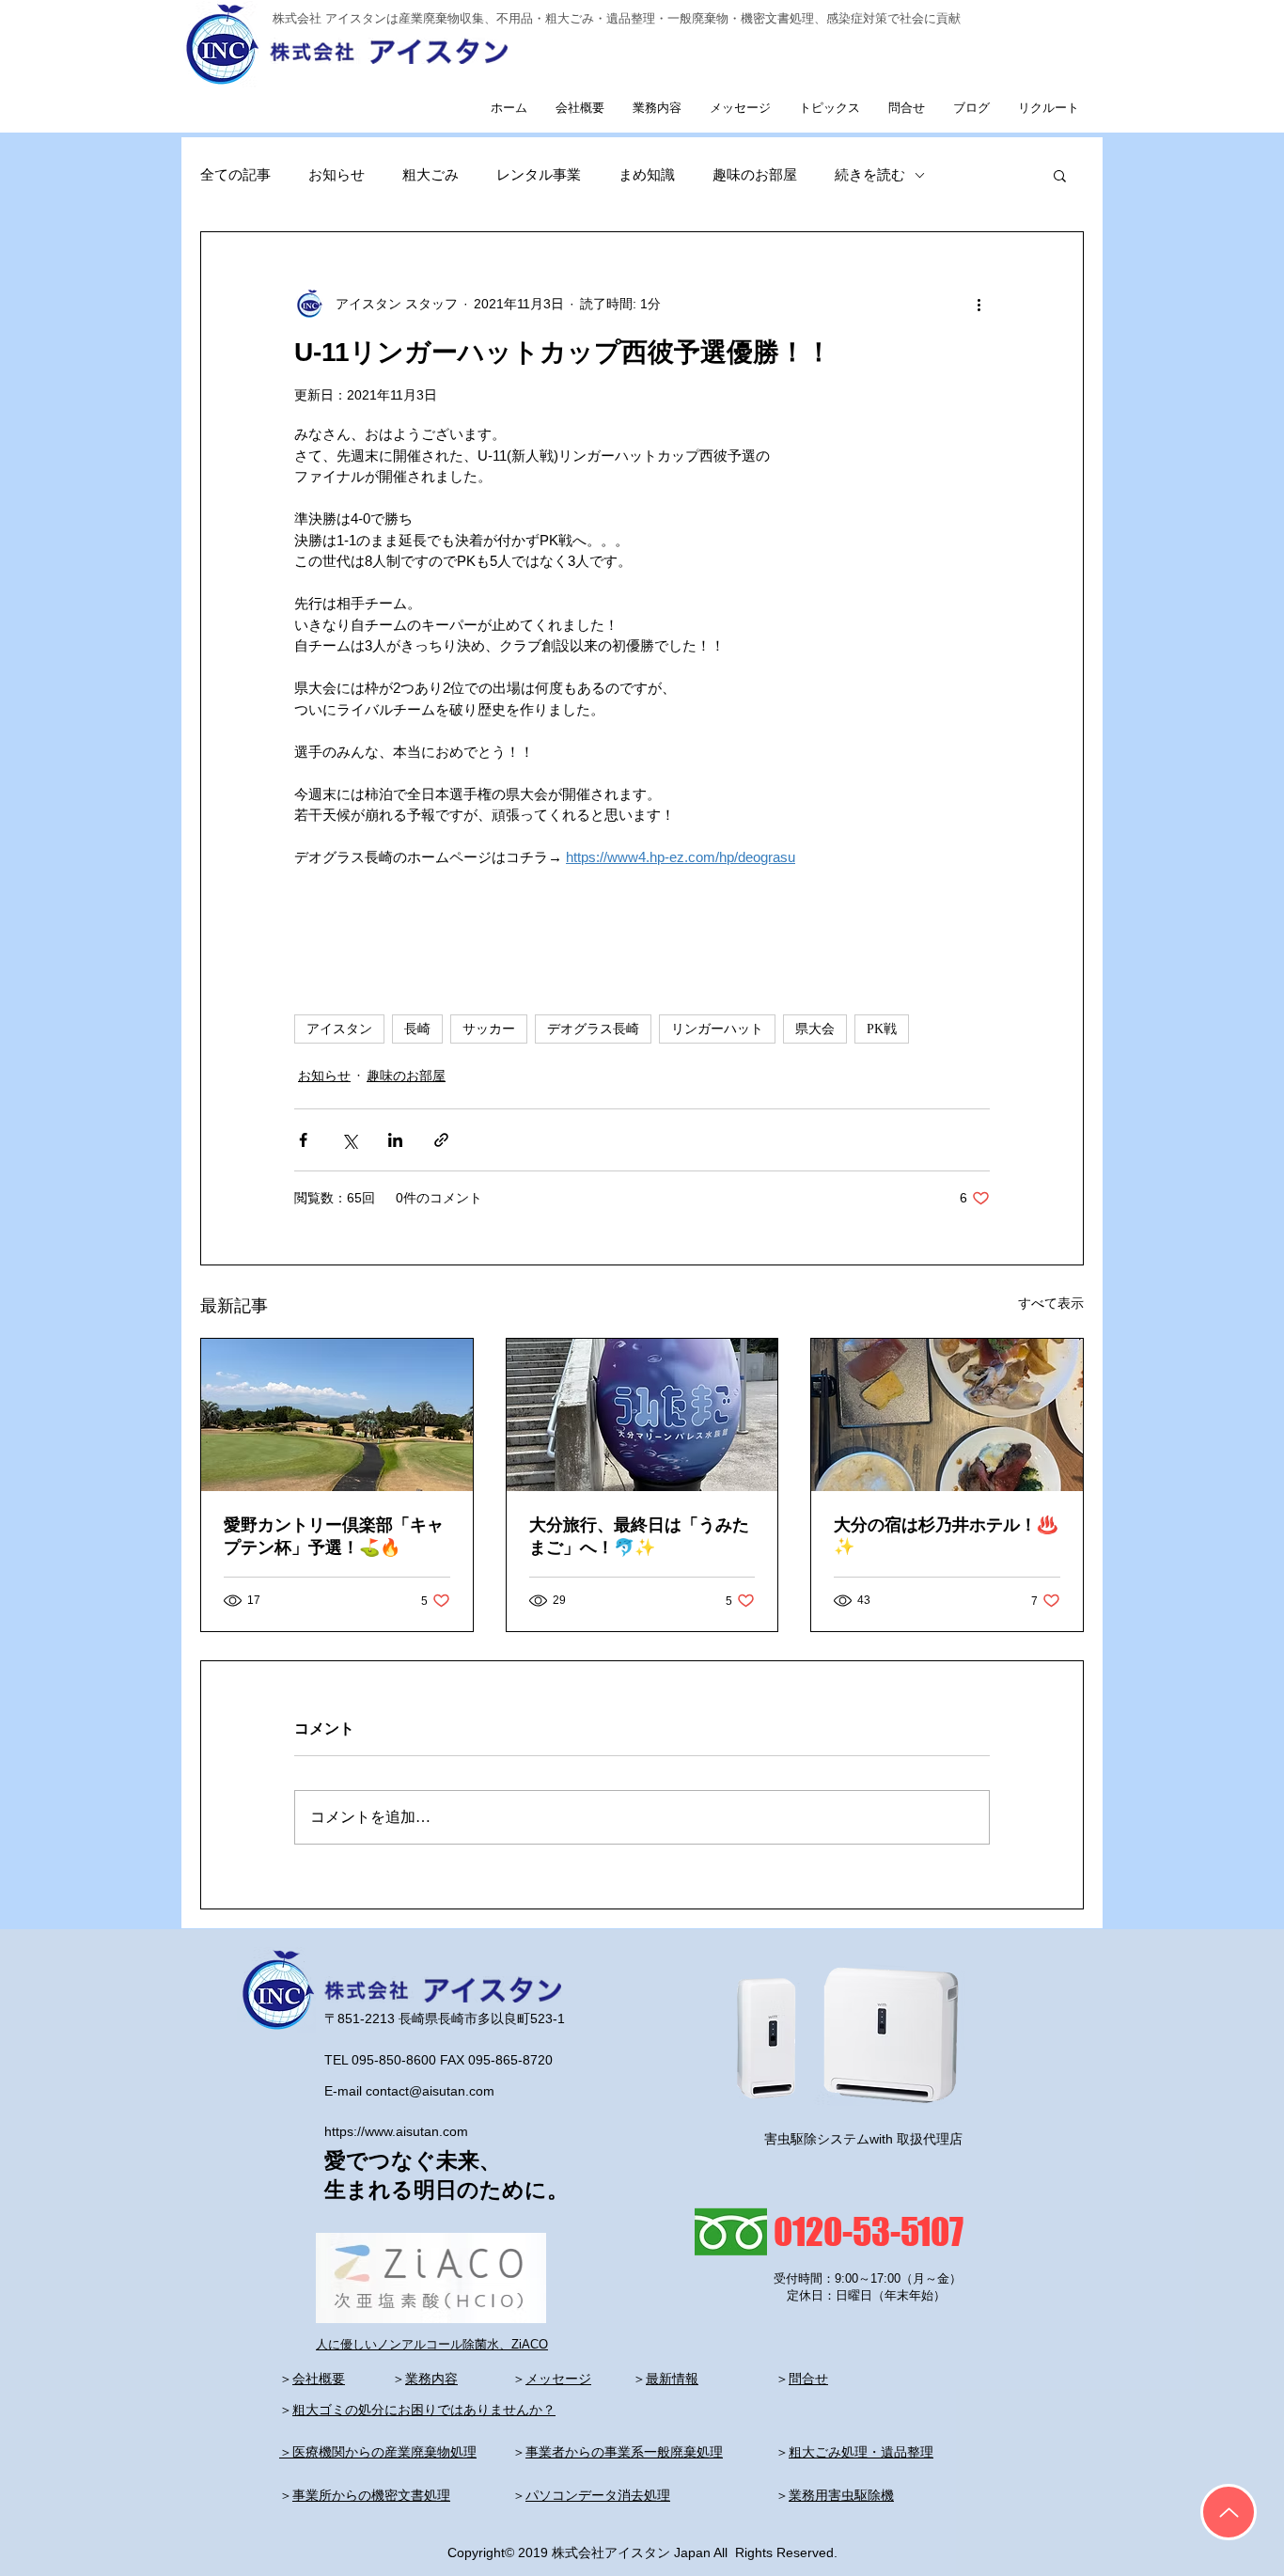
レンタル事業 (539, 174)
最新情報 (672, 2379)
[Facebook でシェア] (303, 1140)
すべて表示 (1051, 1303)
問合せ (808, 2379)
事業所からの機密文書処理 (371, 2495)
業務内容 (431, 2379)
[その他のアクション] (979, 304)
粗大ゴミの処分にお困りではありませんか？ (424, 2410)
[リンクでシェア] (441, 1140)
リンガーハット (717, 1029)
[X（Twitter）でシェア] (349, 1140)
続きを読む (870, 174)
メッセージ (558, 2379)
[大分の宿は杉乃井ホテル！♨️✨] (947, 1415)
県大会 (815, 1029)
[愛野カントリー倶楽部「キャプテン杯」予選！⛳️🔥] (337, 1415)
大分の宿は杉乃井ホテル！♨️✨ (946, 1536)
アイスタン (339, 1029)
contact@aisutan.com (430, 2091)
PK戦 (882, 1029)
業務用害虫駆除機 (841, 2495)
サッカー (489, 1029)
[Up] (1229, 2512)
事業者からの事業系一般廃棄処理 (624, 2452)
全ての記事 (235, 174)
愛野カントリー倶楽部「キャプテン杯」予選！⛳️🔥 (334, 1536)
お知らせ (337, 174)
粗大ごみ (431, 174)
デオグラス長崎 (593, 1029)
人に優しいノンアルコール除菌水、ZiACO (432, 2344)
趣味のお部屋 (755, 174)
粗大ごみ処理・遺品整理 (861, 2452)
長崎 (417, 1029)
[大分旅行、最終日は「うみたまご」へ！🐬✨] (642, 1415)
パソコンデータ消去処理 (598, 2495)
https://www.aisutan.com (396, 2131)
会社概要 (319, 2379)
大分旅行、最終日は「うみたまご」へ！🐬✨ (639, 1536)
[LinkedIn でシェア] (395, 1140)
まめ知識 (647, 174)
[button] (1060, 175)
